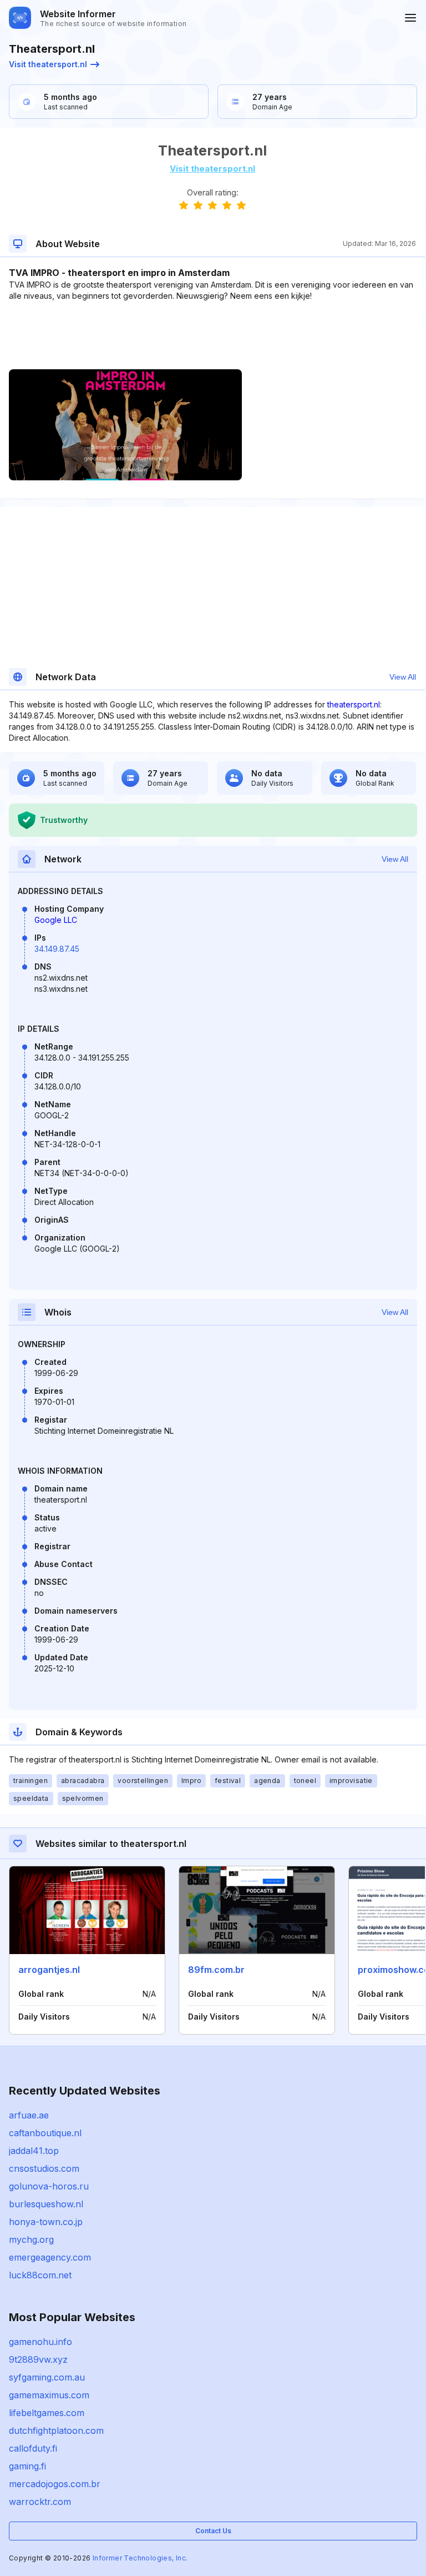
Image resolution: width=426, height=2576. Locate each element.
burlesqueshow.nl (46, 2204)
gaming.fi (27, 2466)
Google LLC (56, 920)
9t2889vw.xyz (38, 2359)
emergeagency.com (50, 2257)
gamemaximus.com (49, 2395)
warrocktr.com (40, 2502)
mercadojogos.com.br (55, 2484)
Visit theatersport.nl (48, 64)
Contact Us (213, 2531)
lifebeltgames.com (47, 2413)
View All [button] (403, 677)
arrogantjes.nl (49, 1970)
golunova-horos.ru (49, 2186)
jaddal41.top (34, 2151)
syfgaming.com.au (47, 2377)
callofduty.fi (33, 2448)
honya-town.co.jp (46, 2222)
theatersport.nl (354, 704)
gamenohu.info (40, 2342)
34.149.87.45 (57, 949)
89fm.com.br (216, 1970)
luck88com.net (40, 2275)
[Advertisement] (212, 335)
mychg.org (31, 2239)
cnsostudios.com (44, 2168)
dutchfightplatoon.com (56, 2431)
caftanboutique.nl (45, 2133)
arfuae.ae (29, 2115)
